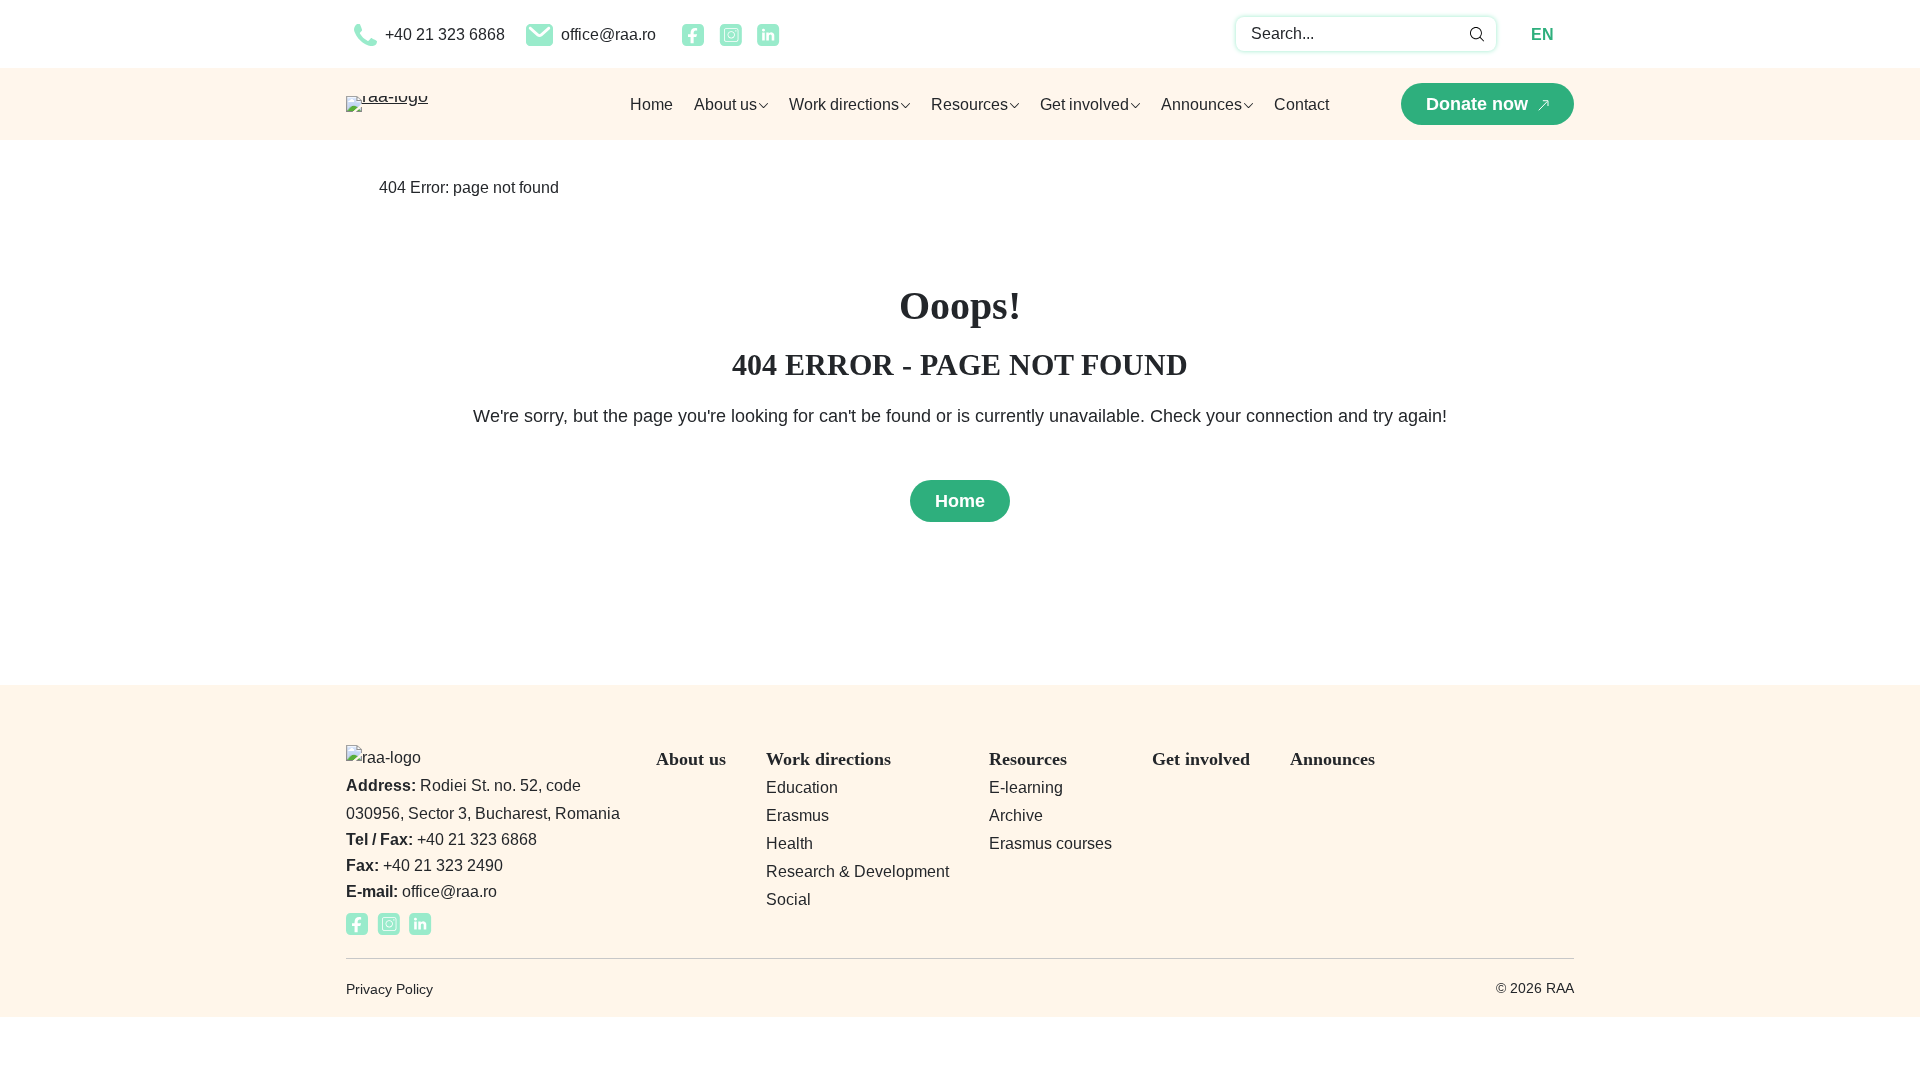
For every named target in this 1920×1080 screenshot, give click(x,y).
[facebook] (693, 40)
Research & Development (857, 871)
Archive (1016, 815)
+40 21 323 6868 (445, 34)
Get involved (1201, 759)
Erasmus (797, 815)
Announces (1332, 759)
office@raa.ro (608, 34)
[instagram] (730, 40)
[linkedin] (768, 40)
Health (789, 843)
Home (651, 104)
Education (802, 787)
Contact (1301, 104)
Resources (1028, 759)
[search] (1477, 34)
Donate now (1477, 104)
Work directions (828, 759)
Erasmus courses (1050, 843)
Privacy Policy (389, 989)
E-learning (1026, 787)
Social (788, 899)
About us (691, 759)
